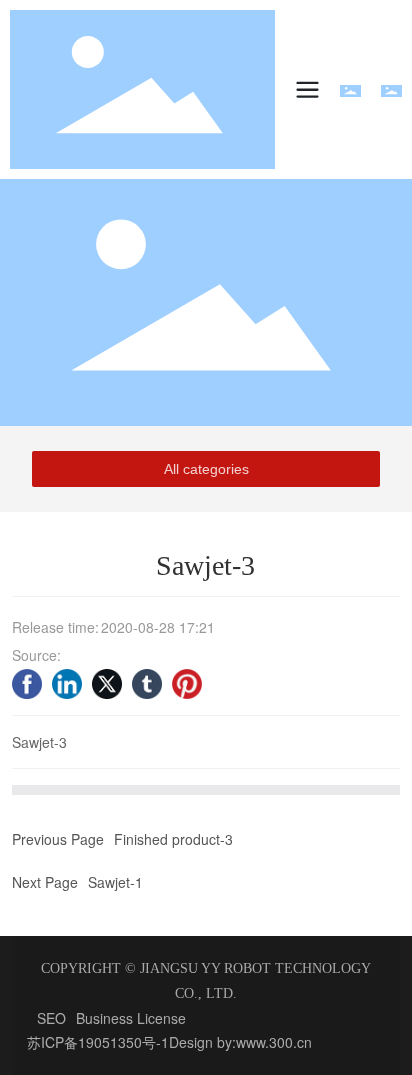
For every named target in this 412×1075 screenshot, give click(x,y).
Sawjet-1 (115, 882)
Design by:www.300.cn (240, 1042)
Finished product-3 (173, 839)
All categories (206, 469)
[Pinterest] (187, 684)
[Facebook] (27, 684)
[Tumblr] (147, 684)
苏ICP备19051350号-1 (98, 1042)
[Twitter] (107, 684)
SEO (51, 1018)
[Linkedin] (67, 684)
